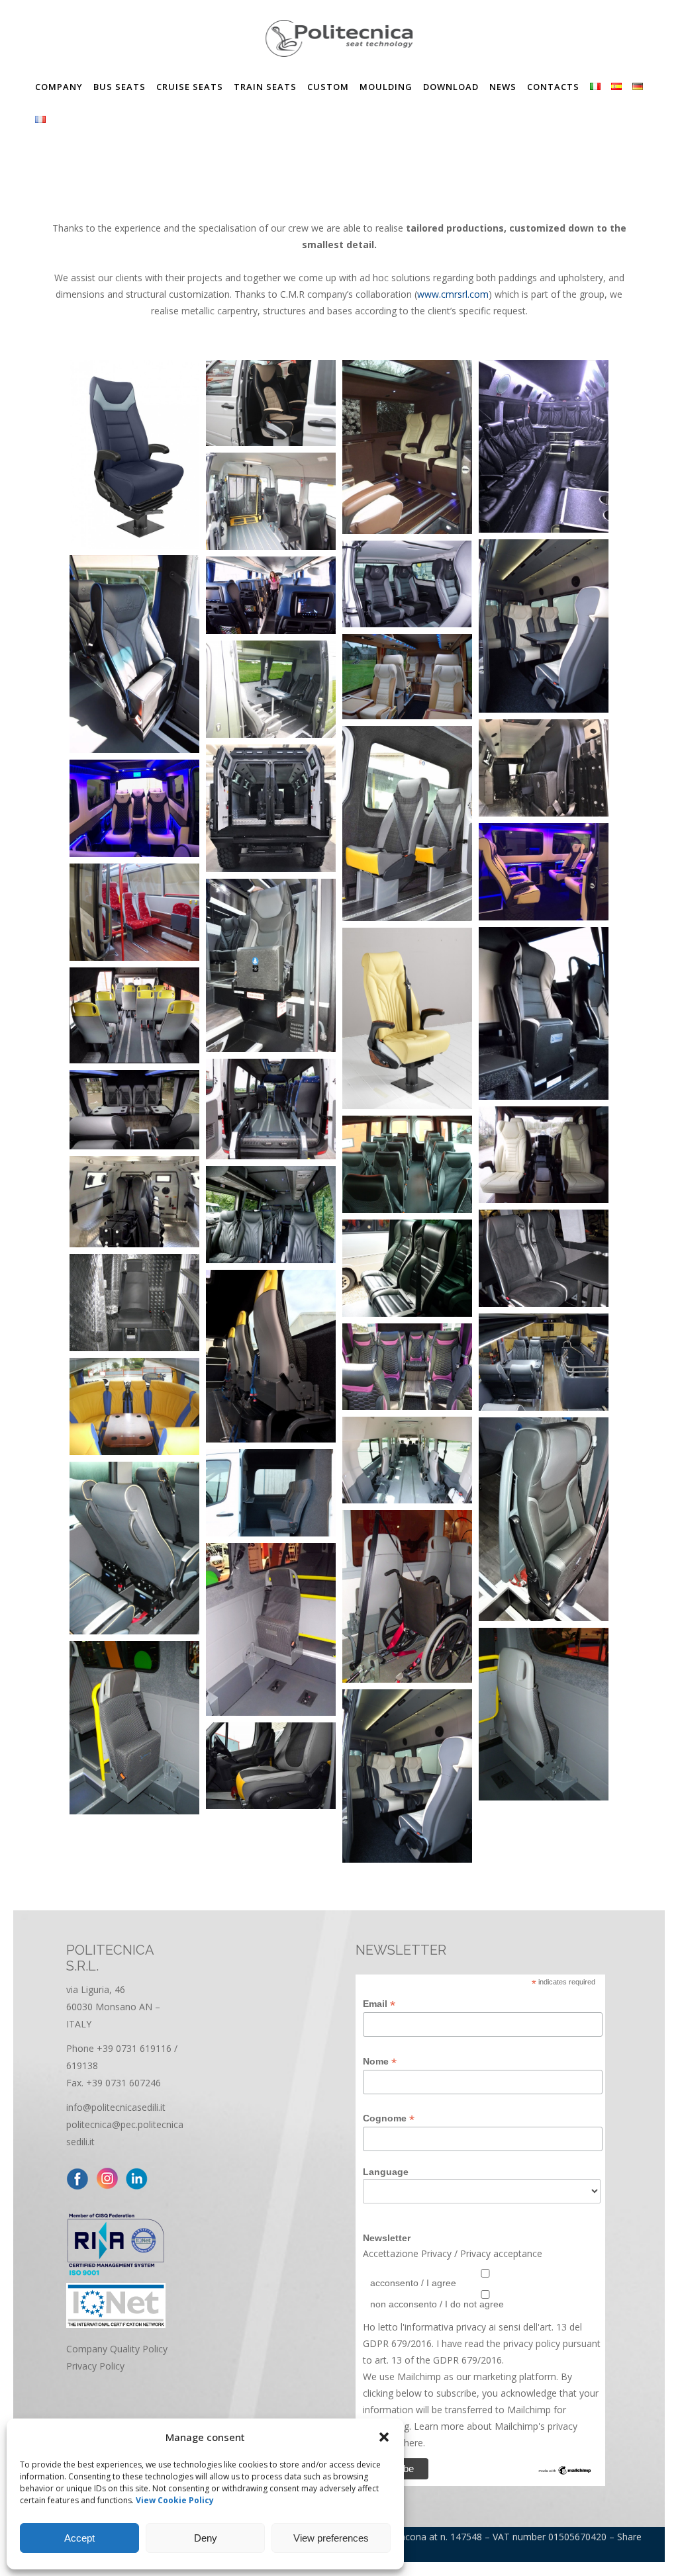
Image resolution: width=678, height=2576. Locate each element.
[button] (384, 2437)
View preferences (331, 2538)
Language (386, 2172)
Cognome (389, 2118)
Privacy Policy (95, 2366)
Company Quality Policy (117, 2349)
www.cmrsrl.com (453, 294)
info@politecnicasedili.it (116, 2107)
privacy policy (530, 2343)
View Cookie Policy (175, 2500)
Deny (206, 2538)
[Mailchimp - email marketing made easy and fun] (565, 2472)
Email (379, 2004)
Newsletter (387, 2238)
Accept (79, 2538)
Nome (380, 2062)
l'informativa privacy (442, 2327)
